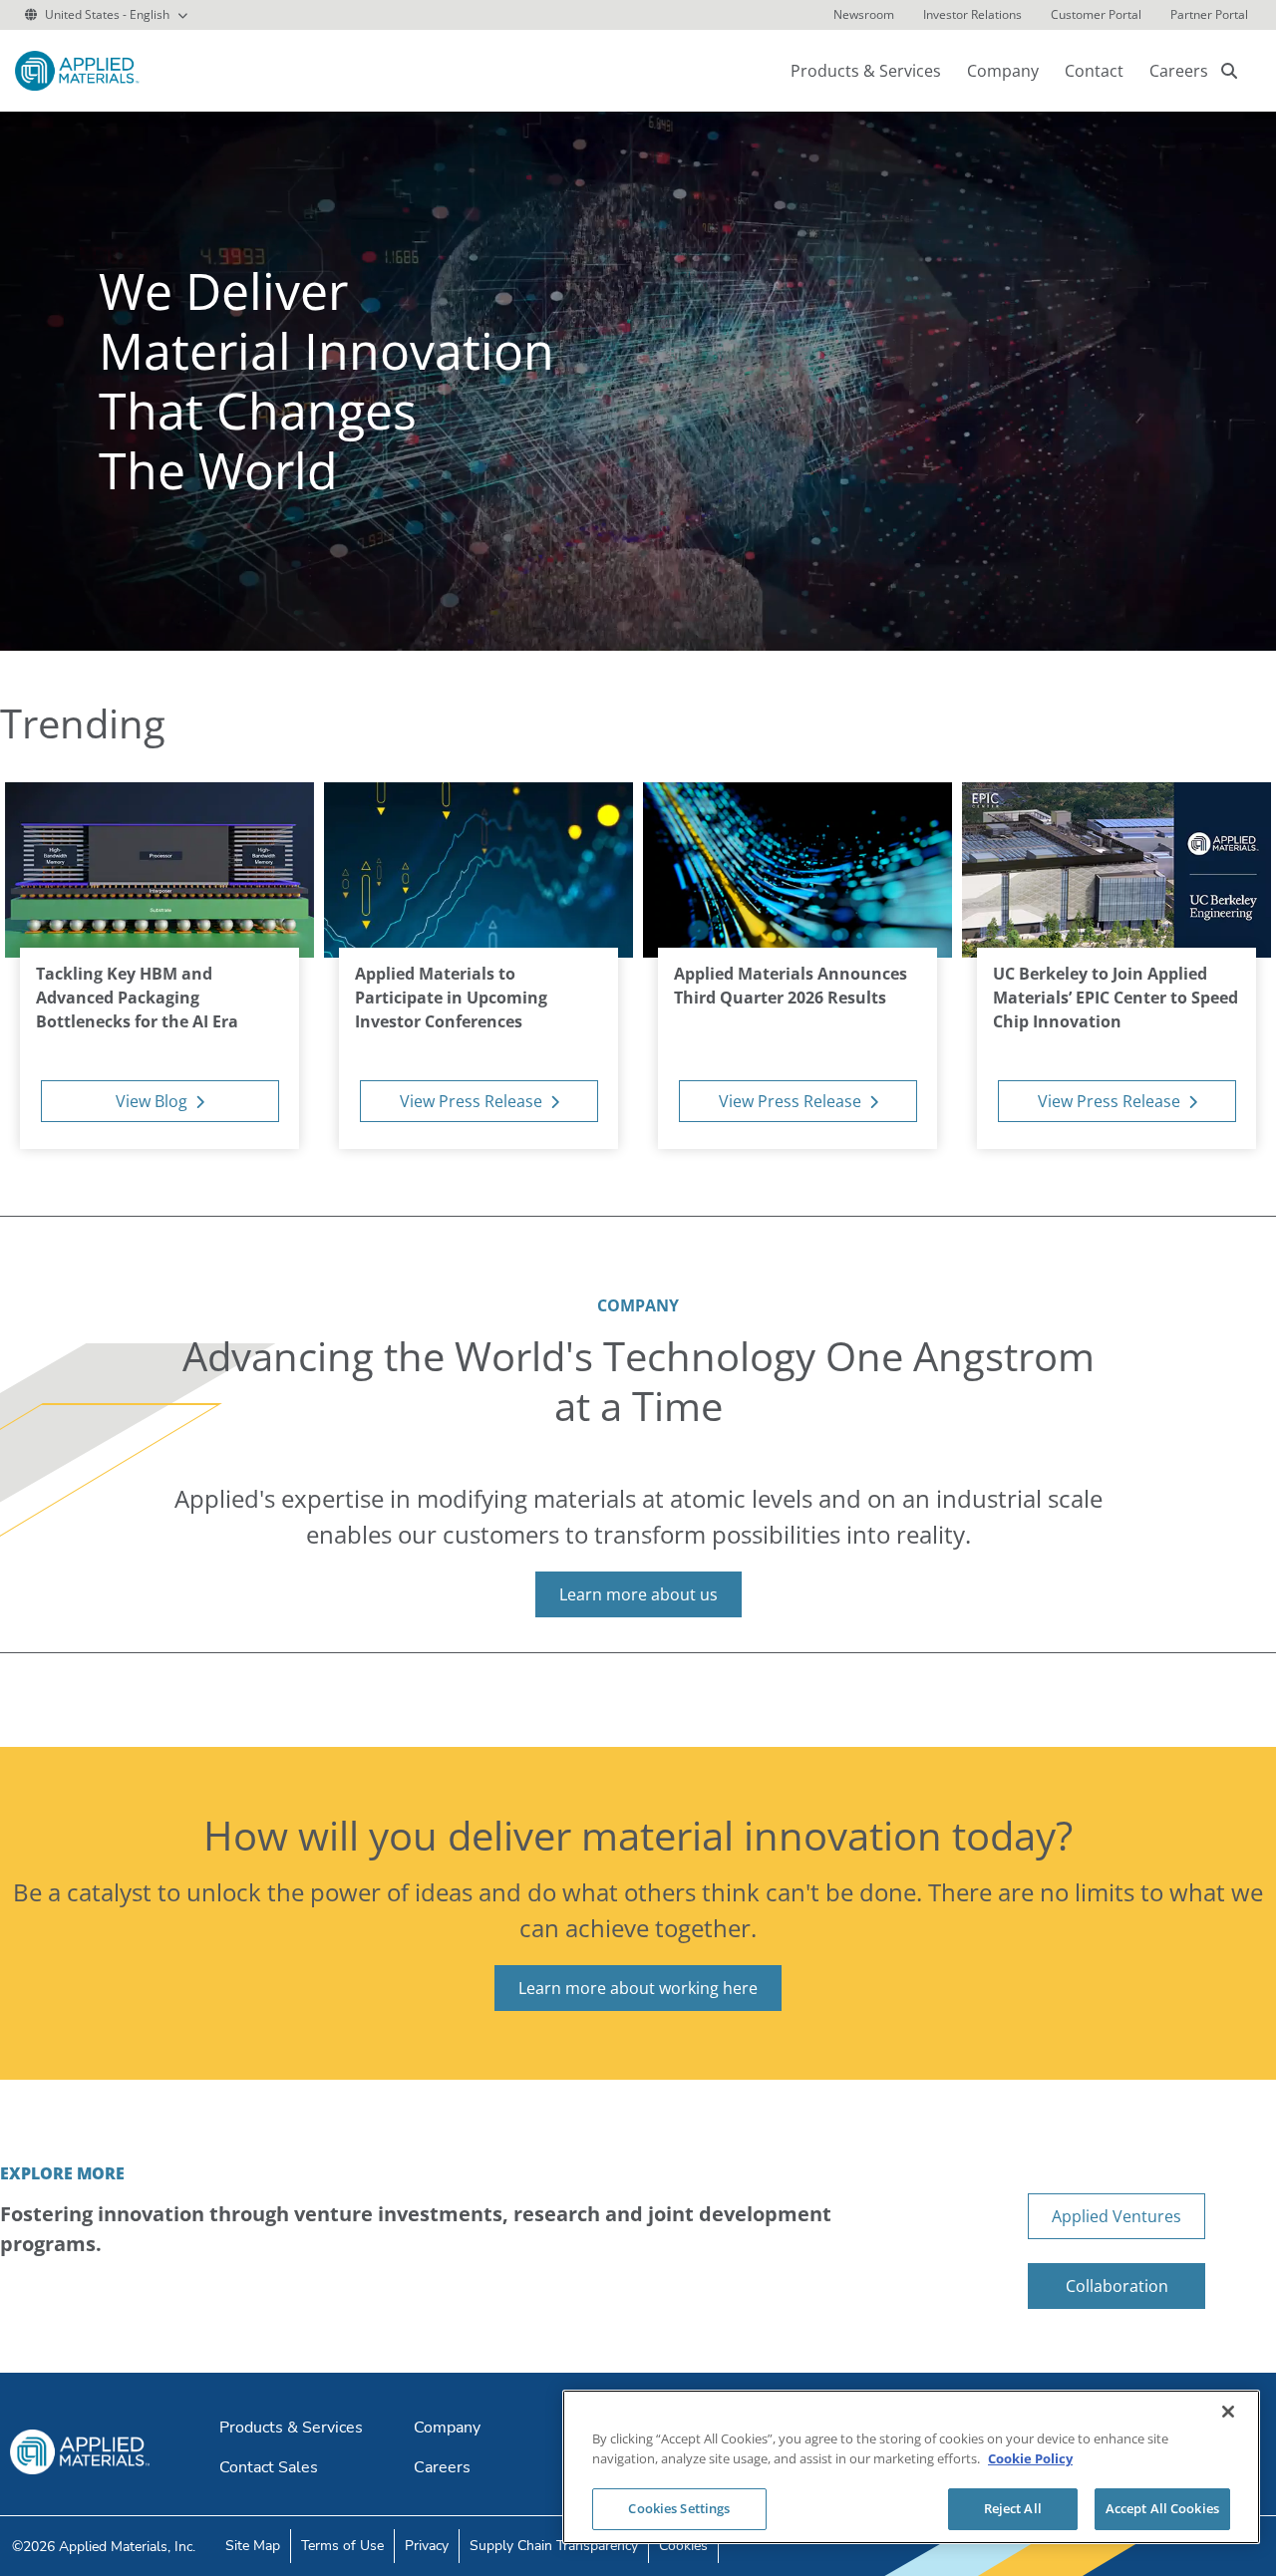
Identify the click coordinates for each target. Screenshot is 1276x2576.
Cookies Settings (679, 2508)
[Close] (1228, 2412)
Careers (1179, 71)
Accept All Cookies (1162, 2508)
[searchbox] (1229, 71)
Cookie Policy (1030, 2458)
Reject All (1013, 2508)
